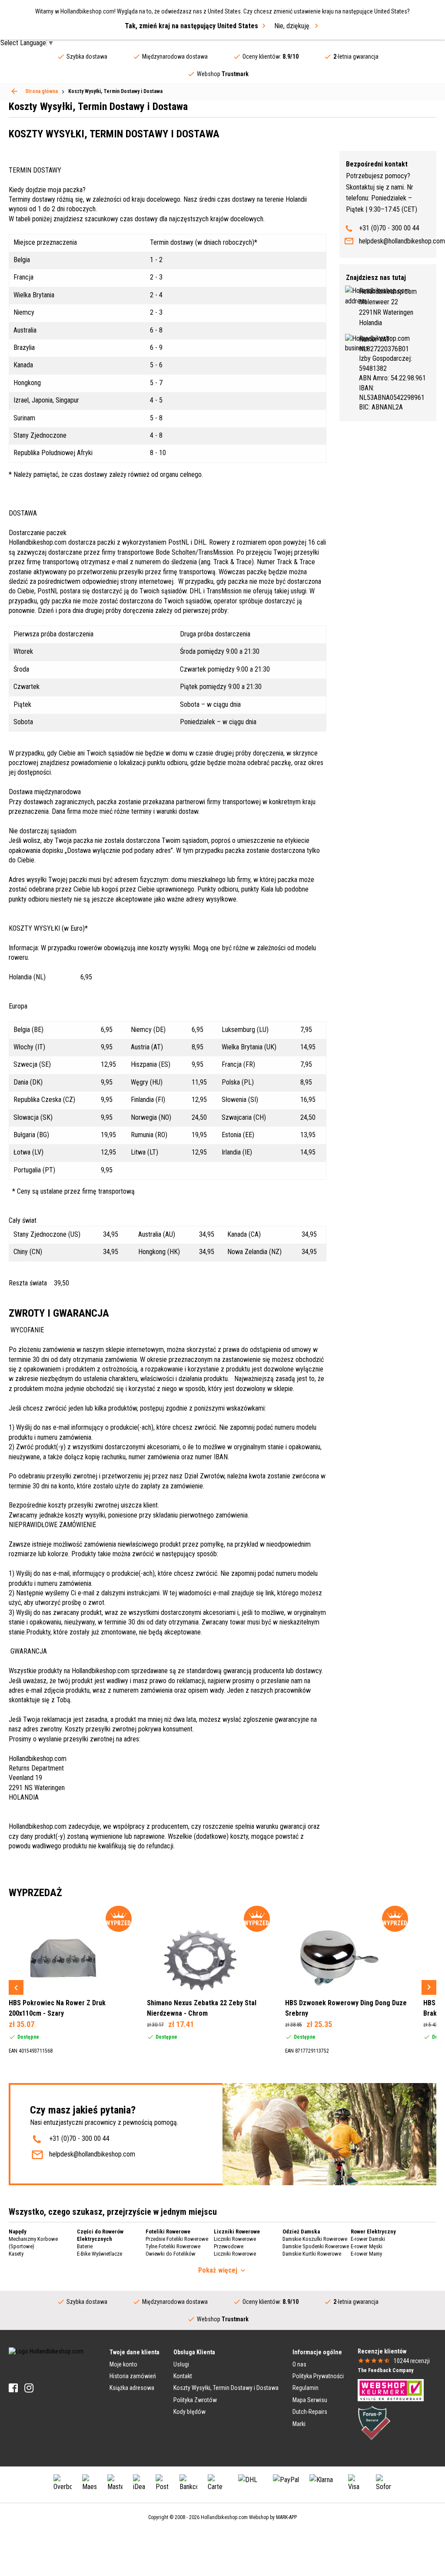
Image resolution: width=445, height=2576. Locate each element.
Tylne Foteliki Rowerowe (173, 2246)
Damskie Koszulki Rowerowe (315, 2239)
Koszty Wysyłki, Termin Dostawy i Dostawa (226, 2388)
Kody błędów (189, 2412)
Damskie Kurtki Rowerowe (312, 2254)
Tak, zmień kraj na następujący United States (191, 26)
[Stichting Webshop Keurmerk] (391, 2390)
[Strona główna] (14, 91)
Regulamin (306, 2388)
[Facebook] (13, 2388)
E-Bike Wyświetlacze (100, 2254)
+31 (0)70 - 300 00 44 (389, 228)
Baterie (85, 2246)
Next (429, 1987)
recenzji (412, 2361)
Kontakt (183, 2376)
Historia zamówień (133, 2376)
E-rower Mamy (366, 2254)
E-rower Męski (367, 2246)
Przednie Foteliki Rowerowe (177, 2239)
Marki (299, 2424)
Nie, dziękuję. (292, 26)
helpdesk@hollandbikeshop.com (402, 241)
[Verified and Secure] (374, 2422)
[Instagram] (29, 2388)
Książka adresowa (132, 2388)
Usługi (181, 2364)
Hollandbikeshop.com (224, 2517)
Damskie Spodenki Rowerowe (316, 2246)
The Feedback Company (385, 2370)
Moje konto (123, 2364)
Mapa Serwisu (310, 2400)
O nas (299, 2364)
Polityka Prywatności (318, 2376)
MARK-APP (286, 2517)
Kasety (16, 2254)
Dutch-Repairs (310, 2412)
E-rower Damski (368, 2239)
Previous (16, 1987)
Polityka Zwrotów (195, 2400)
